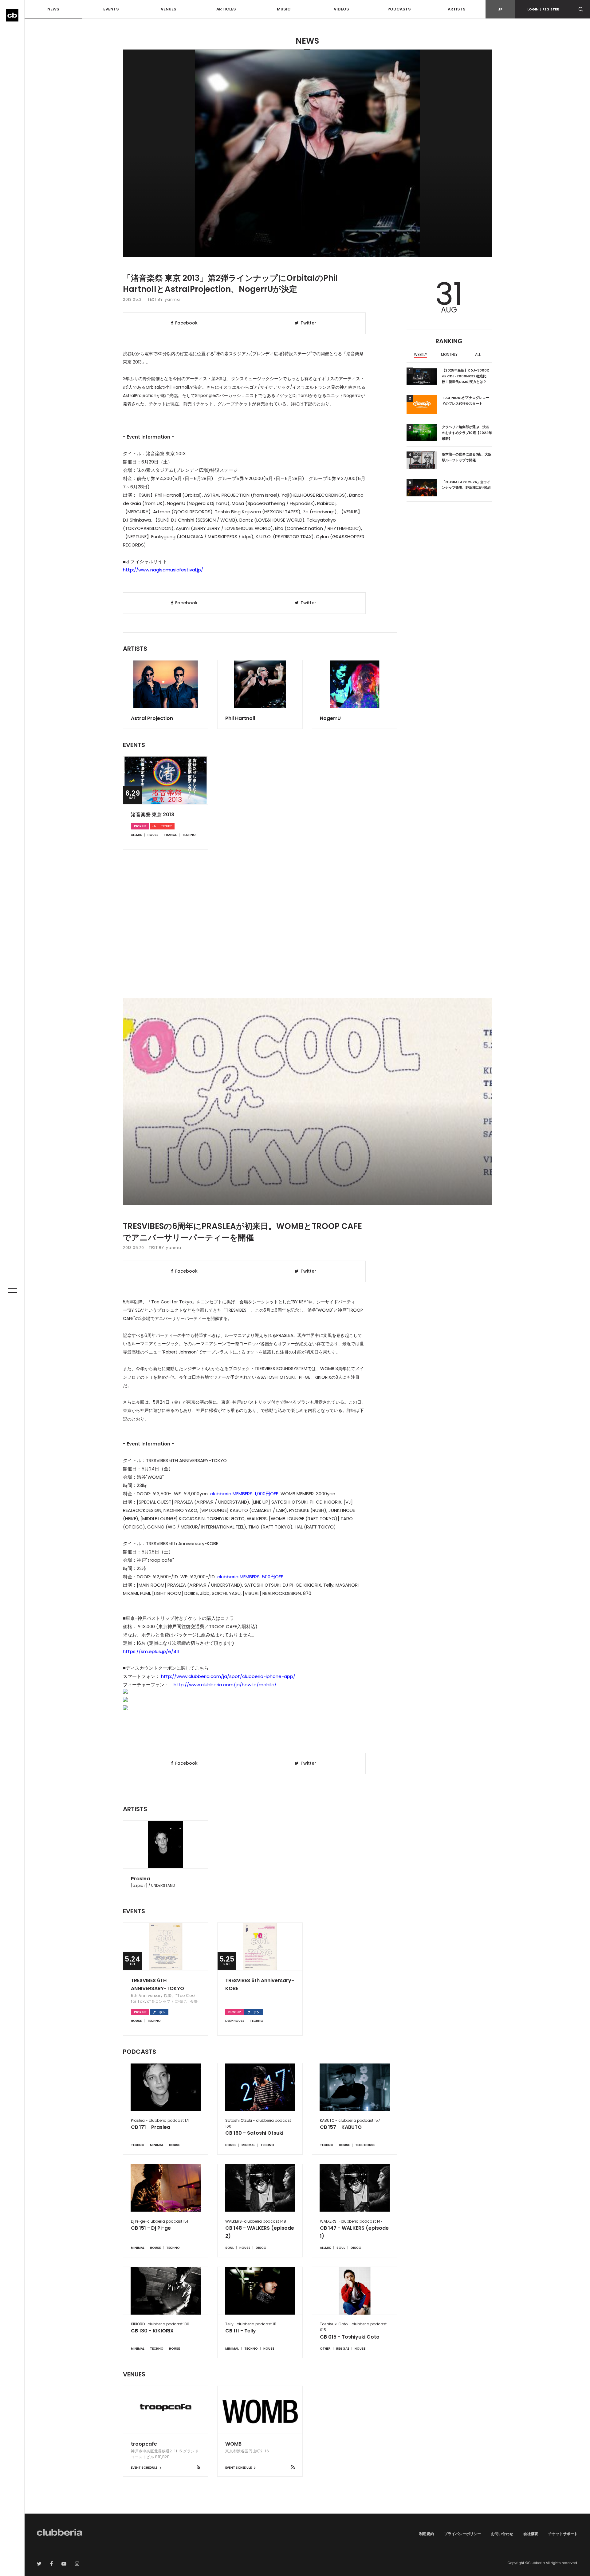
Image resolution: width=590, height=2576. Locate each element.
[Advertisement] (307, 930)
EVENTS (111, 9)
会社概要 (531, 2534)
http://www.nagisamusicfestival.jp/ (163, 570)
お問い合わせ (502, 2534)
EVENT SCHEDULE (144, 2468)
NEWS (53, 9)
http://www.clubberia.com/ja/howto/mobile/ (225, 1685)
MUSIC (284, 9)
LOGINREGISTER (543, 9)
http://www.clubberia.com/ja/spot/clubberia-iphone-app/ (228, 1676)
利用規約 (427, 2534)
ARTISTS (457, 9)
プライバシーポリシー (462, 2534)
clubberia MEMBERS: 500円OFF (250, 1577)
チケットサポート (563, 2534)
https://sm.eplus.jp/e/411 (151, 1651)
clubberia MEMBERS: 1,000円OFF (244, 1494)
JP (500, 9)
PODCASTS (399, 9)
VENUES (169, 9)
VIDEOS (341, 9)
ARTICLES (226, 9)
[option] (421, 355)
